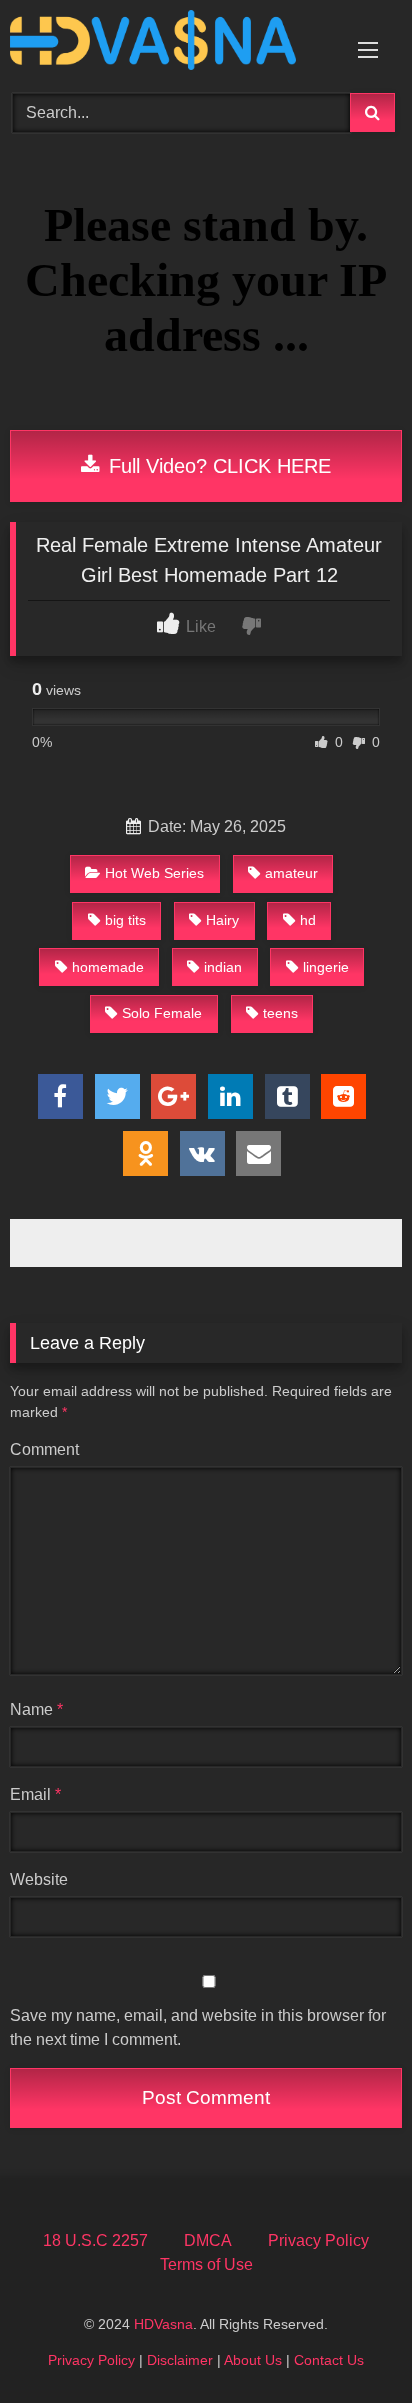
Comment (44, 1449)
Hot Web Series (154, 873)
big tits (125, 920)
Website (39, 1879)
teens (280, 1013)
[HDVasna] (169, 43)
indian (223, 967)
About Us (253, 2360)
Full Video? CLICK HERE (217, 466)
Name (36, 1709)
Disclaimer (180, 2360)
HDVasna (163, 2324)
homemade (108, 967)
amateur (291, 873)
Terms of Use (206, 2264)
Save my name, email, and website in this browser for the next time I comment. (198, 2027)
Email (35, 1794)
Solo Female (162, 1013)
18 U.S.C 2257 (95, 2240)
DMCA (208, 2240)
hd (308, 920)
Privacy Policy (318, 2240)
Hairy (222, 920)
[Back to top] (350, 2343)
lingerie (326, 967)
